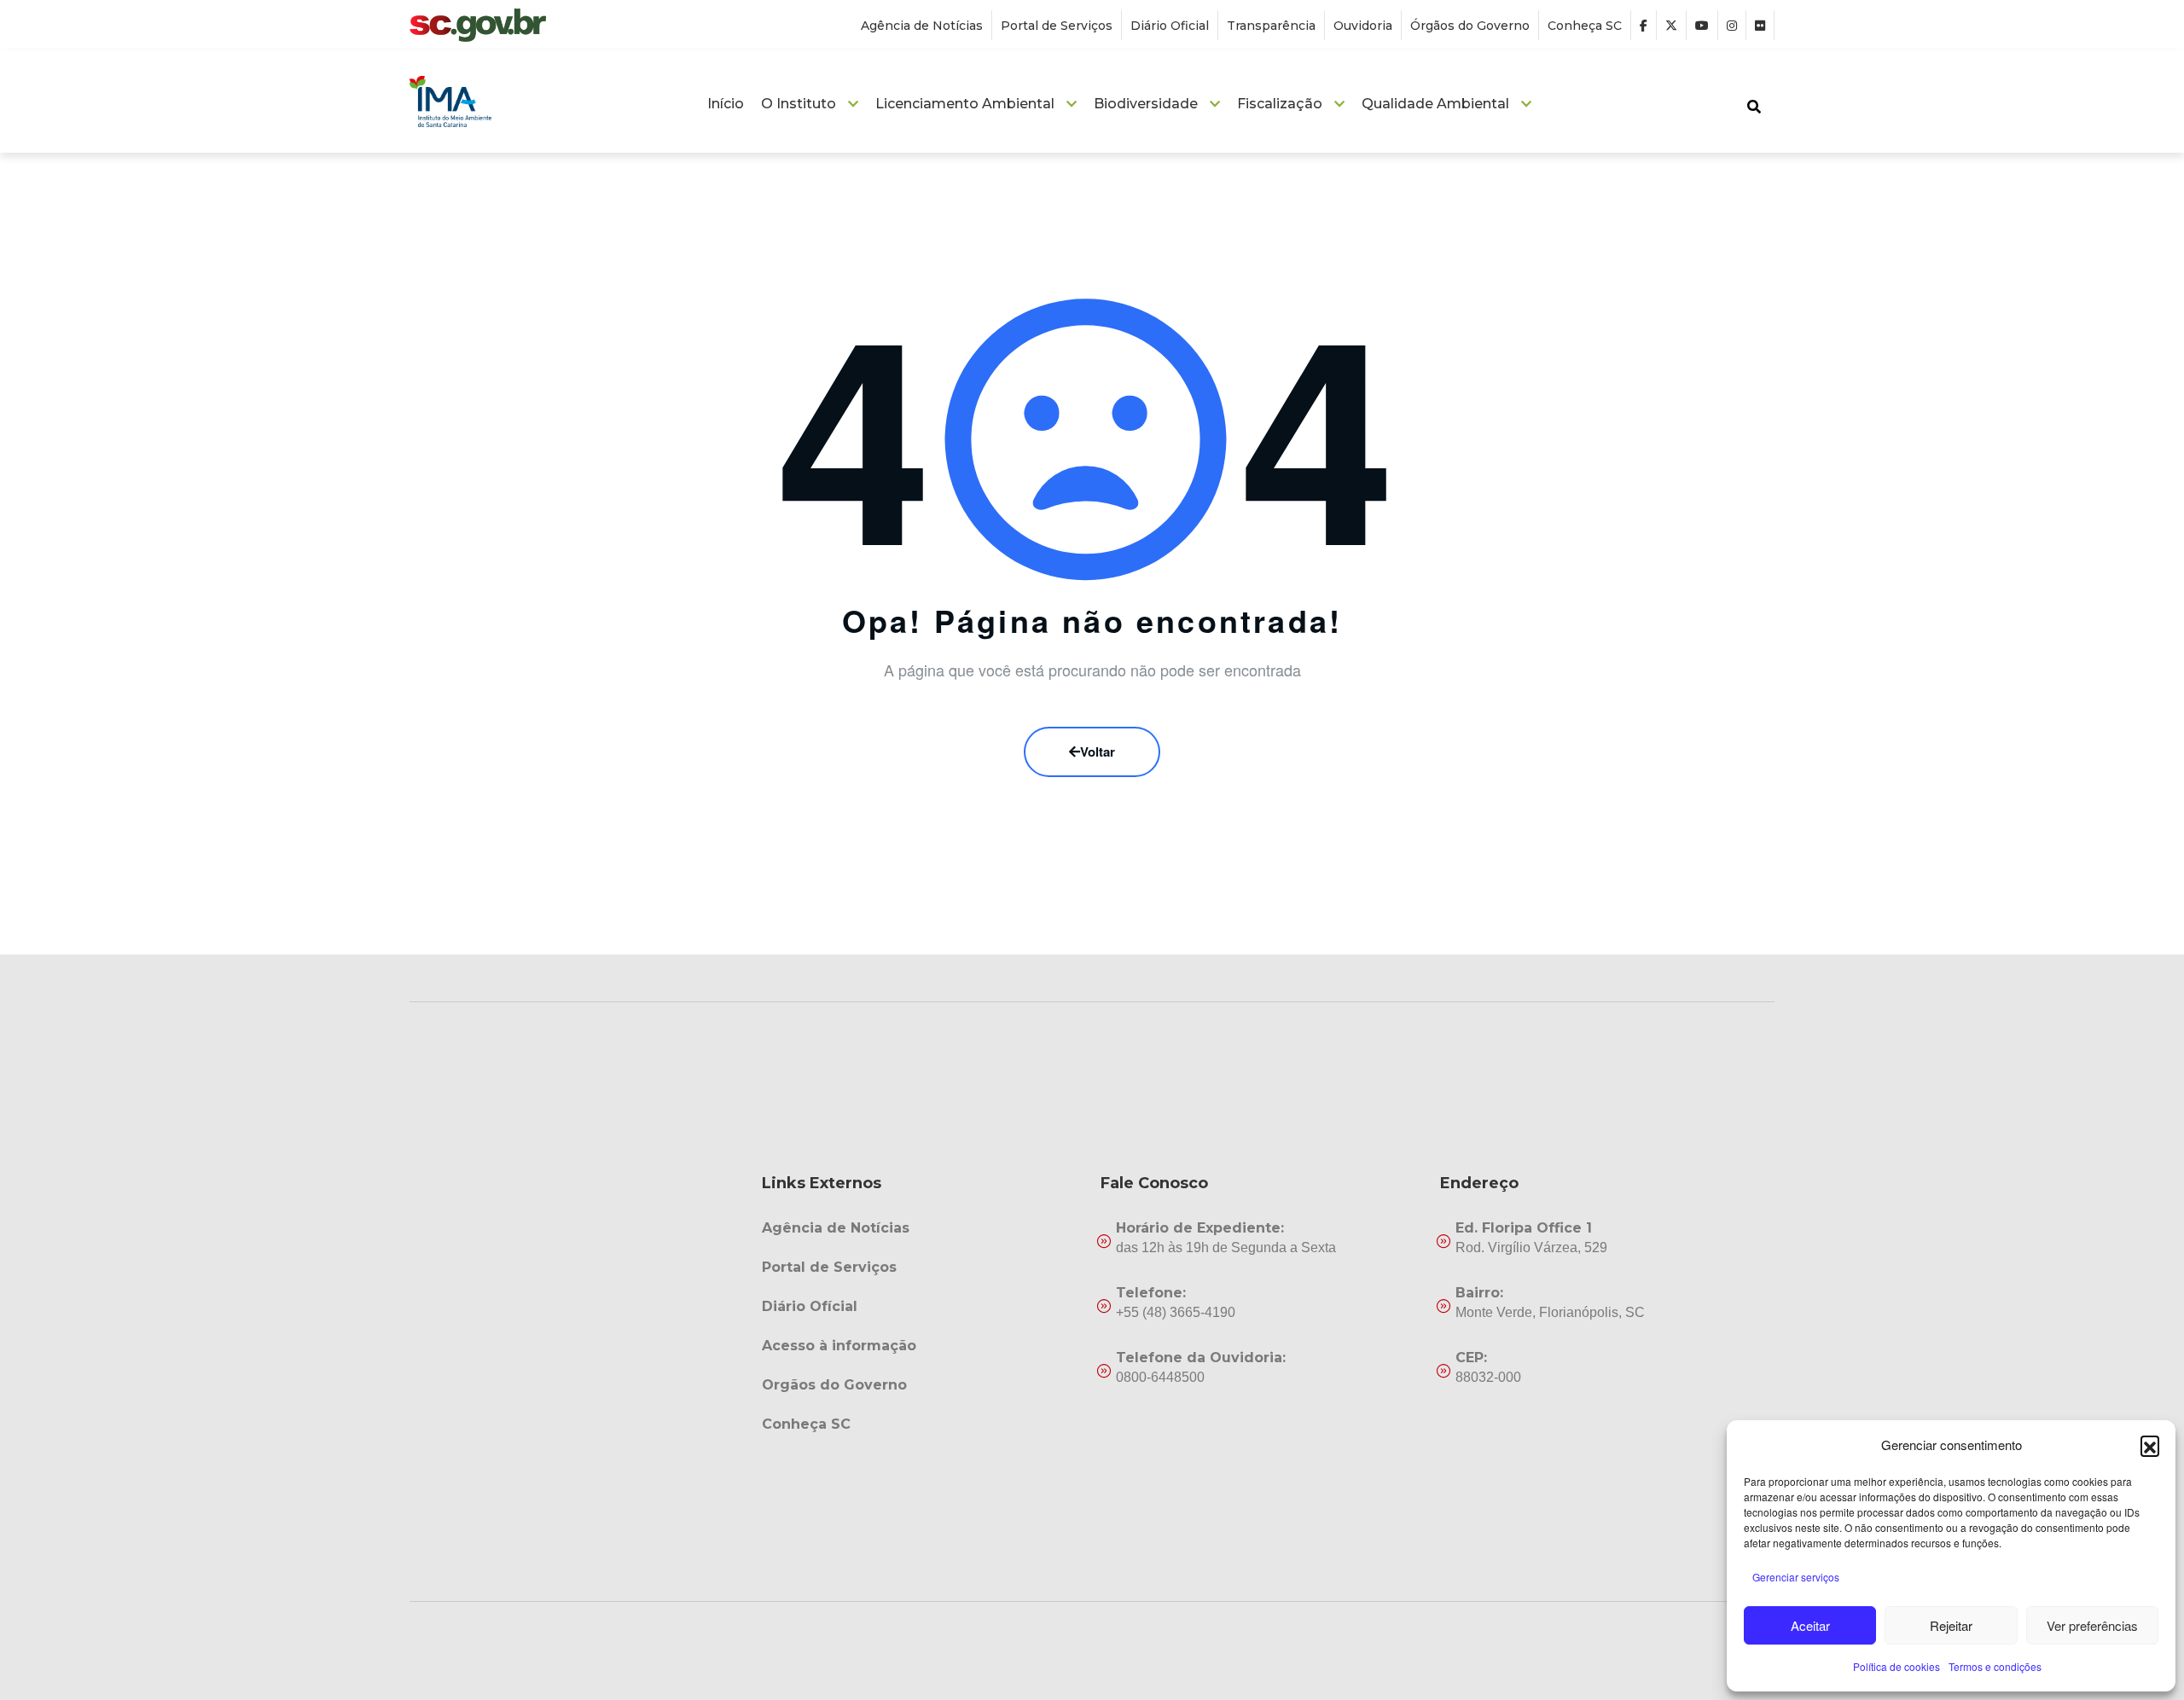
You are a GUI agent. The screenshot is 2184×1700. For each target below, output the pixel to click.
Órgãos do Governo (1470, 26)
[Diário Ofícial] (923, 1307)
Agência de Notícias (922, 26)
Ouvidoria (1363, 26)
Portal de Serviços (1057, 26)
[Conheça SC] (923, 1424)
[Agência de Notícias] (923, 1228)
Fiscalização (1280, 104)
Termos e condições (1995, 1666)
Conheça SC (1585, 26)
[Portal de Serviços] (923, 1268)
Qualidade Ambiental (1435, 104)
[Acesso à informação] (923, 1346)
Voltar (1098, 751)
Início (726, 104)
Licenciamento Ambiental (965, 104)
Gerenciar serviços (1796, 1577)
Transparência (1271, 26)
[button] (2150, 1445)
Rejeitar (1951, 1625)
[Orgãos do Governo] (923, 1385)
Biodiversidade (1146, 104)
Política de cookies (1896, 1666)
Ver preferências (2092, 1625)
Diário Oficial (1170, 26)
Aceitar (1810, 1625)
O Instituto (799, 104)
